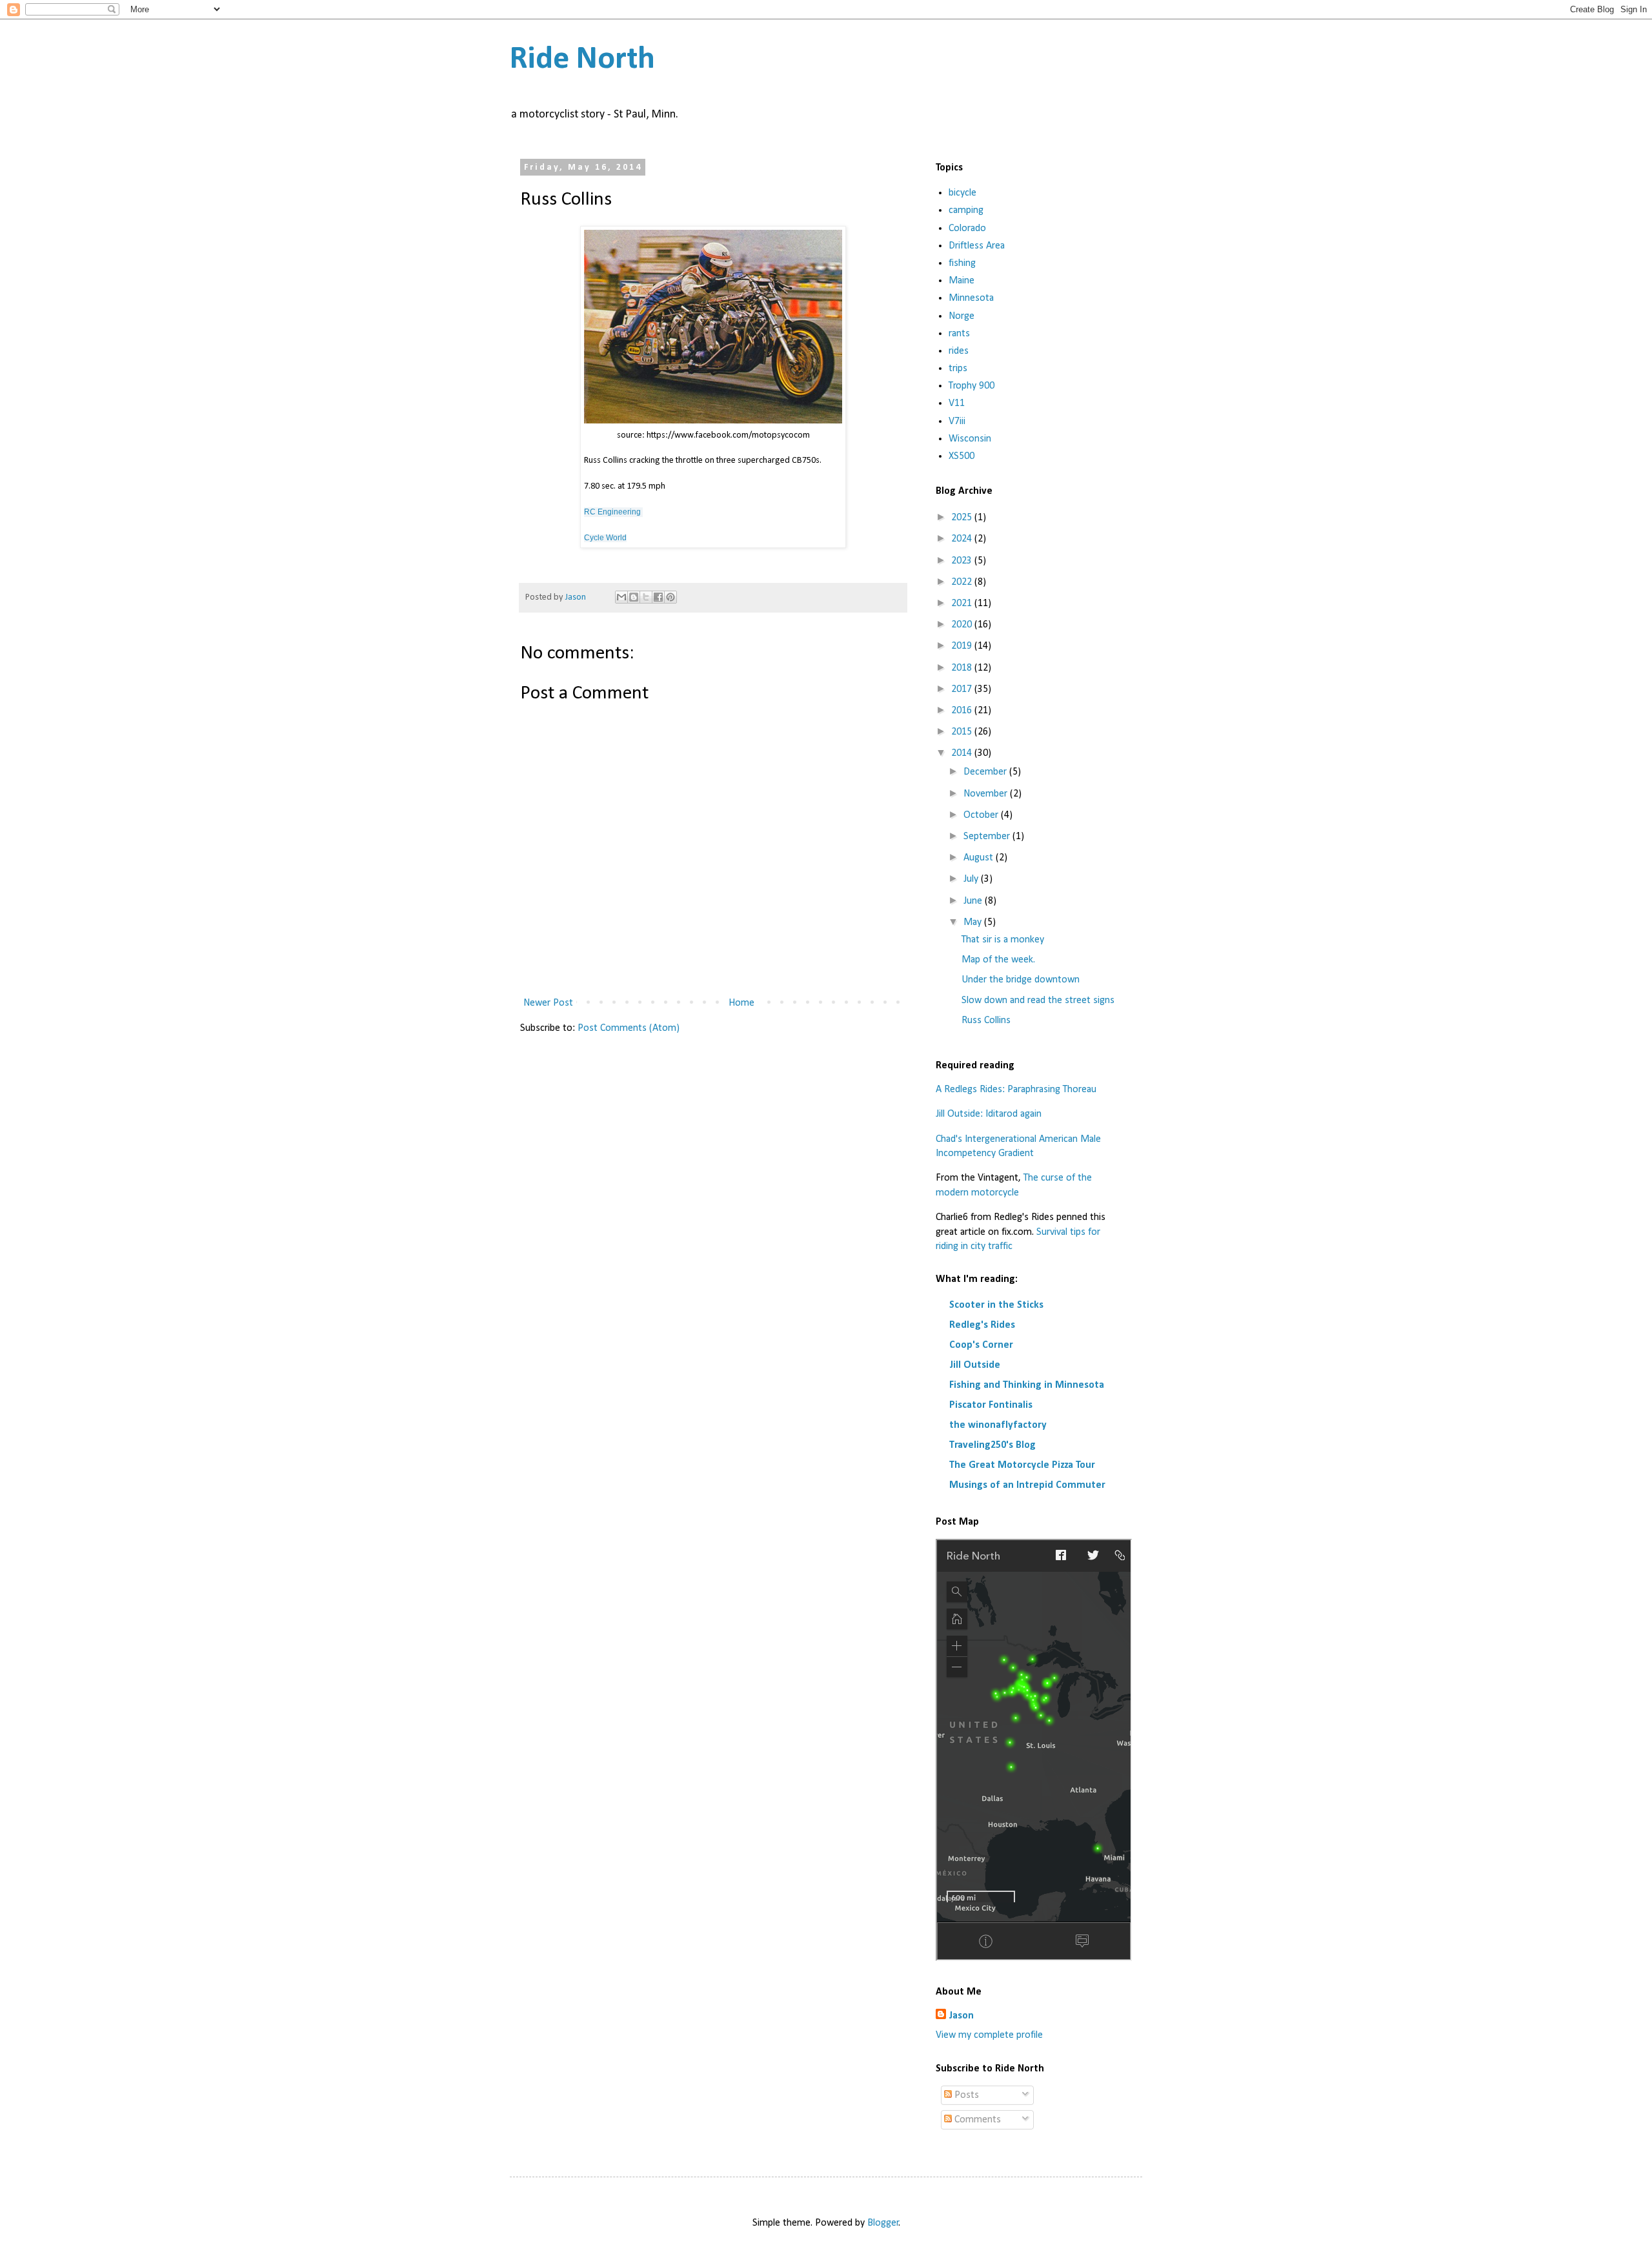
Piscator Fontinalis (991, 1405)
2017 (963, 689)
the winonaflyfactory (998, 1425)
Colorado (967, 229)
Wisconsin (970, 439)
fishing (962, 263)
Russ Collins (986, 1021)
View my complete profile (989, 2035)
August (980, 858)
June (974, 901)
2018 (963, 668)
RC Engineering (612, 512)
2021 (963, 604)
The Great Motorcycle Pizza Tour (1022, 1465)
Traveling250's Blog (992, 1445)
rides (959, 351)
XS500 (962, 456)
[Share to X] (646, 597)
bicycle (962, 193)
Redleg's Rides (982, 1325)
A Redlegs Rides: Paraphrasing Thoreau (1016, 1090)
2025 (963, 518)
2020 (963, 625)
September (988, 837)
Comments (976, 2120)
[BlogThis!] (634, 597)
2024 (963, 539)
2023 (963, 561)
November (987, 794)
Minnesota (971, 298)
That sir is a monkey (1003, 940)
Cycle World (605, 538)
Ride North (582, 60)
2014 (963, 753)
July (972, 879)
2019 (963, 646)
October (982, 815)
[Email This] (621, 597)
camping (966, 210)
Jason (961, 2016)
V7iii (957, 422)
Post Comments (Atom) (629, 1028)
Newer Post (548, 1003)
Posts (965, 2095)
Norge (962, 316)
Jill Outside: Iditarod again (989, 1114)
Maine (962, 281)
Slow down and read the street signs (1038, 1001)
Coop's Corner (981, 1345)
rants (959, 334)
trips (958, 369)
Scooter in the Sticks (996, 1305)
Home (741, 1003)
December (986, 772)
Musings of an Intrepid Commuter (1027, 1485)
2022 (963, 582)
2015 (963, 732)
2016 (963, 711)
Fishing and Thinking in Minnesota (1027, 1385)
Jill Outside (975, 1365)
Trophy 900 (972, 386)
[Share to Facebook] (658, 597)
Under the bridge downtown (1021, 980)
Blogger (883, 2223)
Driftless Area (977, 246)
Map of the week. (998, 960)
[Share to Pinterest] (670, 597)
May (974, 922)
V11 (957, 403)
